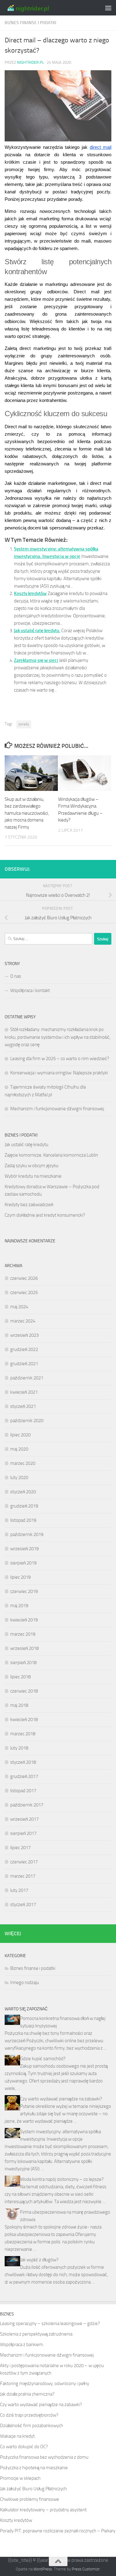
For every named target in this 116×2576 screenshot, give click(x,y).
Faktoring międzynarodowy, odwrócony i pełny (45, 2384)
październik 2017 (27, 1805)
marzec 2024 (23, 1321)
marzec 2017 (23, 1876)
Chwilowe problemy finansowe (30, 2499)
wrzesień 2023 (24, 1335)
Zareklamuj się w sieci (36, 660)
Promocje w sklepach (20, 2478)
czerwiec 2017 (24, 1862)
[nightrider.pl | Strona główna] (36, 8)
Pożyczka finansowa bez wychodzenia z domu (44, 2457)
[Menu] (108, 8)
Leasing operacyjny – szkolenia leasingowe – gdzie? (50, 2324)
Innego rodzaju (25, 1983)
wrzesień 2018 (24, 1648)
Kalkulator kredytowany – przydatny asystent (43, 2510)
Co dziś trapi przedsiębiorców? (29, 2415)
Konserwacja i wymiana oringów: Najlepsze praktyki (59, 1073)
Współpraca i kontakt (30, 990)
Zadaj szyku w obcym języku (32, 1166)
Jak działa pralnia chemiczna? (27, 2394)
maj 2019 (19, 1606)
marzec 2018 (23, 1734)
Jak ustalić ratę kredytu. (37, 631)
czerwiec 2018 (24, 1691)
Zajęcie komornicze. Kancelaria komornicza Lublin (51, 1155)
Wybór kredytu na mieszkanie (33, 1176)
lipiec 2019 (20, 1577)
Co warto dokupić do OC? (24, 2447)
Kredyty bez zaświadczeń (29, 1205)
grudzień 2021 (24, 1364)
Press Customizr (86, 2569)
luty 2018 (19, 1748)
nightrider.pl (30, 62)
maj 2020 (19, 1449)
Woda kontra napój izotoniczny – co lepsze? (62, 2179)
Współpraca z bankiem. (22, 2345)
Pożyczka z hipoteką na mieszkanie (34, 2468)
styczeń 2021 (23, 1406)
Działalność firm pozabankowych (32, 2426)
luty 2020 (19, 1478)
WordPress (43, 2569)
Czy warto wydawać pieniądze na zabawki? (61, 2099)
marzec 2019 (23, 1634)
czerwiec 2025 (24, 1292)
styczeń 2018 (23, 1762)
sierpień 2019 (23, 1563)
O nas (16, 976)
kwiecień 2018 (24, 1719)
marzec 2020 (23, 1463)
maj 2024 (19, 1307)
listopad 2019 (23, 1520)
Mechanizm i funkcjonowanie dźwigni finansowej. (58, 1109)
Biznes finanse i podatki (30, 23)
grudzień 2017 (24, 1776)
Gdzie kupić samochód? (43, 2059)
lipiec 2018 (20, 1677)
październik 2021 (27, 1378)
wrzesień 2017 (24, 1819)
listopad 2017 (23, 1791)
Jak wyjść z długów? (39, 2260)
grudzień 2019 (24, 1506)
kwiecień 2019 (24, 1620)
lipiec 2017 (20, 1848)
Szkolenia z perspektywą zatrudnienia (36, 2334)
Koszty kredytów (30, 593)
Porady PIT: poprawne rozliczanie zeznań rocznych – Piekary (58, 2531)
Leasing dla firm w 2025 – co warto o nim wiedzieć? (60, 1059)
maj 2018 (19, 1705)
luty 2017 (19, 1890)
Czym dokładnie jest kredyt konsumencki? (45, 1215)
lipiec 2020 (20, 1435)
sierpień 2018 (23, 1663)
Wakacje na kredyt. (18, 2436)
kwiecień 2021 (24, 1392)
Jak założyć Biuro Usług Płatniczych (33, 2489)
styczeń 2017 (23, 1905)
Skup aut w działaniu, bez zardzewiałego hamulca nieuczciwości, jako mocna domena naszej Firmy (27, 813)
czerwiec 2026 (24, 1278)
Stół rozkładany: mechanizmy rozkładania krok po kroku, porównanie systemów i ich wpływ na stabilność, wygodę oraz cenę (58, 1037)
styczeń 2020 (23, 1492)
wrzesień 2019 (24, 1549)
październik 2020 (27, 1421)
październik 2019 (27, 1534)
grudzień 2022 (24, 1349)
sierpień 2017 (23, 1833)
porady (24, 724)
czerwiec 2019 (24, 1591)
